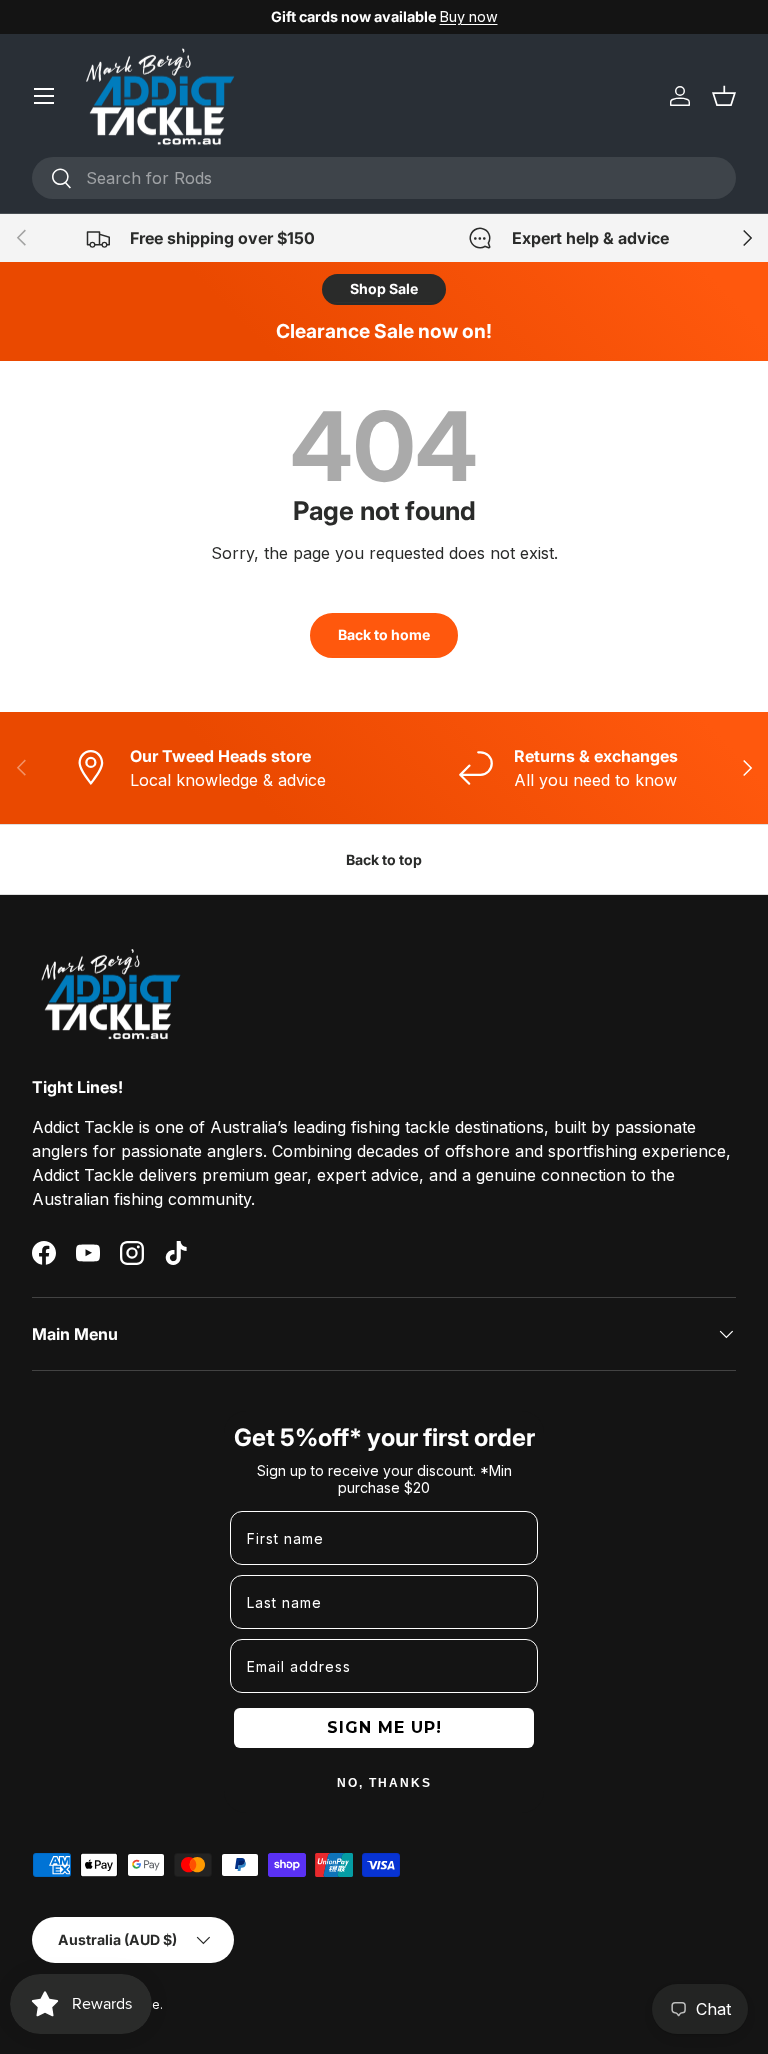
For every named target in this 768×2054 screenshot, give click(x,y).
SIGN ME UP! (384, 1727)
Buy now (469, 16)
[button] (724, 96)
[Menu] (44, 96)
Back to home (384, 634)
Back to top (384, 859)
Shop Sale (384, 288)
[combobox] (384, 178)
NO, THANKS (384, 1783)
